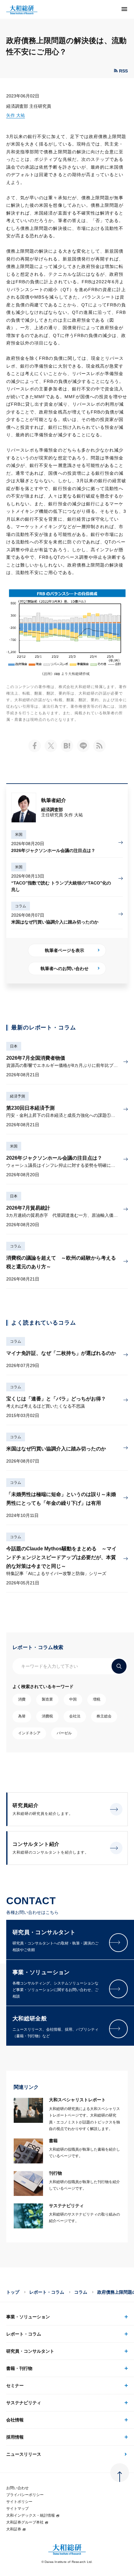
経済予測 (17, 1096)
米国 (19, 835)
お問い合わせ (17, 2488)
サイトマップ (17, 2509)
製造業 (47, 1699)
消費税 (47, 1716)
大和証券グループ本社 (25, 2522)
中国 (73, 1699)
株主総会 (104, 1716)
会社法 (75, 1716)
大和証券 (14, 2529)
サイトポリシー (19, 2502)
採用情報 (15, 2437)
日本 (14, 1046)
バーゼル (64, 1733)
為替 (22, 1716)
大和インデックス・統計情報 (31, 2515)
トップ (13, 2292)
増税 (97, 1699)
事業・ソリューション (28, 2317)
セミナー (15, 2385)
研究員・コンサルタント (30, 2351)
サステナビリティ (24, 2403)
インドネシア (29, 1733)
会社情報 (15, 2420)
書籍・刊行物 (19, 2368)
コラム (21, 906)
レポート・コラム (47, 2292)
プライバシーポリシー (25, 2495)
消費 (22, 1699)
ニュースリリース (24, 2454)
